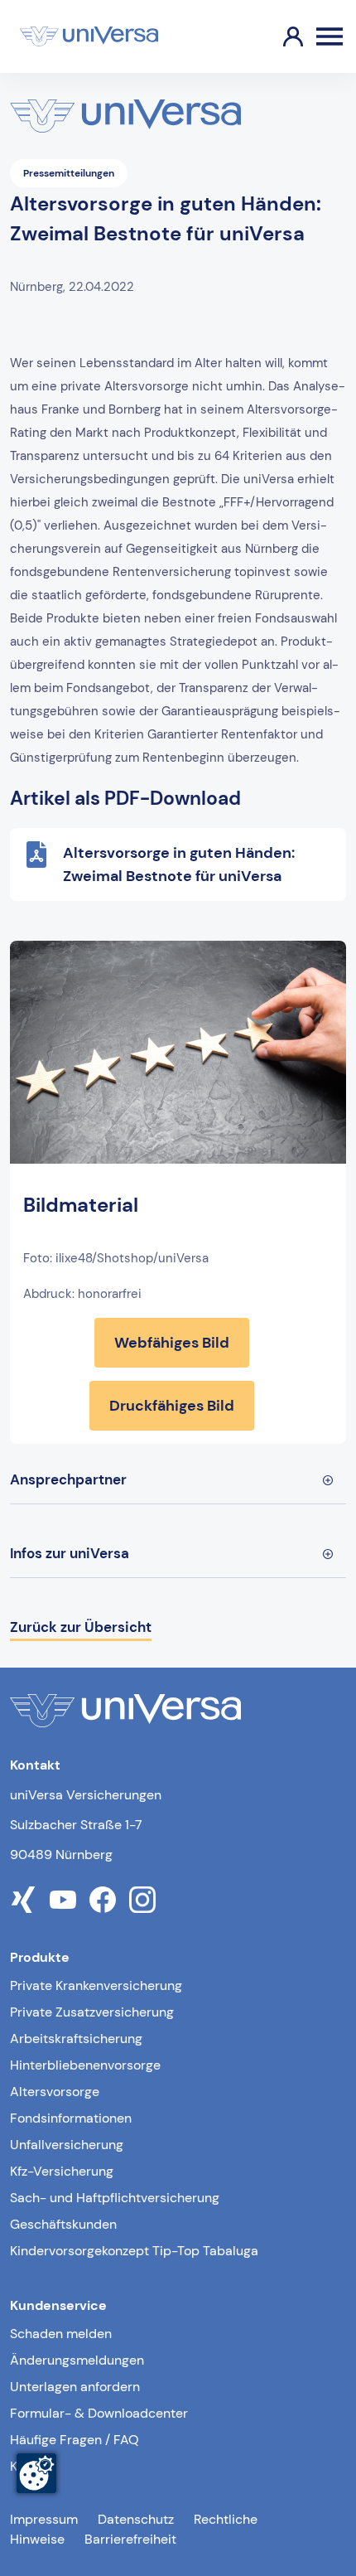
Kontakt (33, 2466)
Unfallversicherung (67, 2145)
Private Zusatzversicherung (92, 2012)
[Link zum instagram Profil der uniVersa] (142, 1900)
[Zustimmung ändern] (36, 2473)
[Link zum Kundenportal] (280, 36)
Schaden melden (61, 2334)
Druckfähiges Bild (172, 1406)
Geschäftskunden (63, 2224)
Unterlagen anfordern (75, 2387)
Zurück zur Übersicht (81, 1627)
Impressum (44, 2519)
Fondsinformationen (71, 2118)
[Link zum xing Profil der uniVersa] (23, 1900)
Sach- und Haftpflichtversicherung (115, 2198)
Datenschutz (136, 2519)
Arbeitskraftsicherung (76, 2039)
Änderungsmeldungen (77, 2360)
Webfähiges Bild (172, 1343)
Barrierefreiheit (130, 2539)
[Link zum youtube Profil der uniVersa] (63, 1900)
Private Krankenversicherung (96, 1985)
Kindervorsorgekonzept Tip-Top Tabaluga (134, 2251)
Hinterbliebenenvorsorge (85, 2065)
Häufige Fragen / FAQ (75, 2440)
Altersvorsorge (55, 2092)
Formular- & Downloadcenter (99, 2413)
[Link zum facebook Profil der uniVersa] (103, 1900)
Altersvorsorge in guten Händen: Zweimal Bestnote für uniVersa (179, 864)
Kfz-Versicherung (62, 2171)
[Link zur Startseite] (89, 36)
